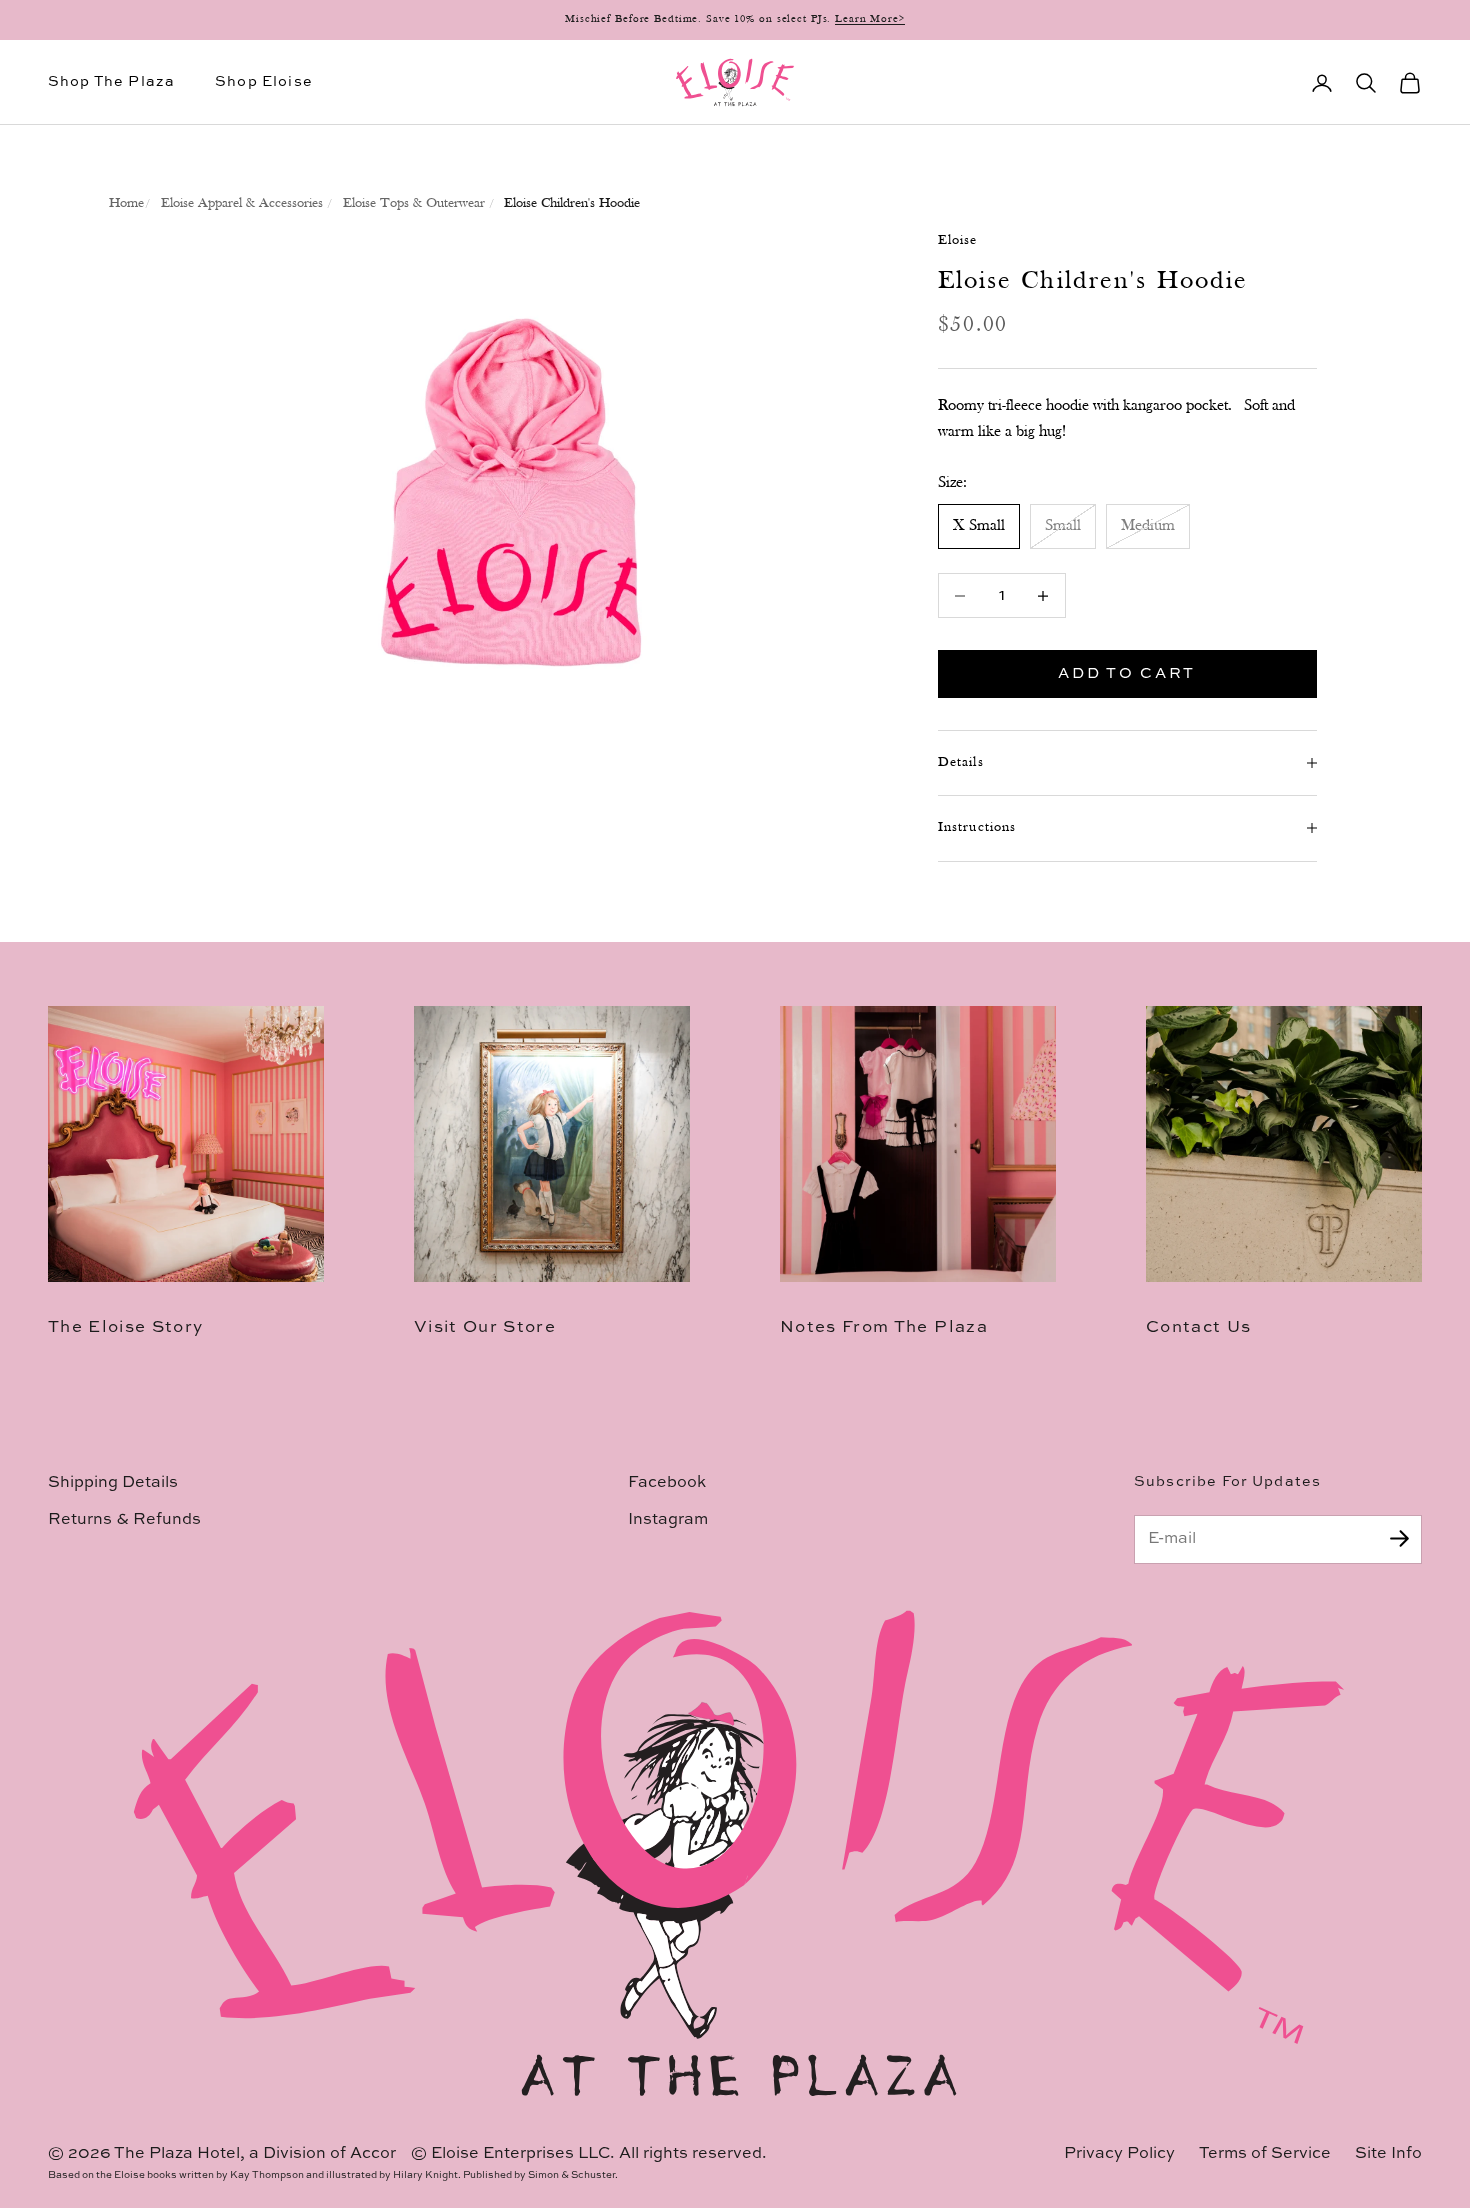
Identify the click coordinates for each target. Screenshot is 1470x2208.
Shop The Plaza (111, 82)
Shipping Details (113, 1483)
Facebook (667, 1483)
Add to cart (1127, 673)
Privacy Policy (1119, 2154)
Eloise (958, 240)
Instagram (668, 1520)
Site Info (1388, 2154)
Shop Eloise (264, 82)
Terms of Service (1265, 2154)
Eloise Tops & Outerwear (414, 203)
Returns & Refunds (124, 1520)
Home (126, 203)
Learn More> (870, 19)
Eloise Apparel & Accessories (242, 203)
